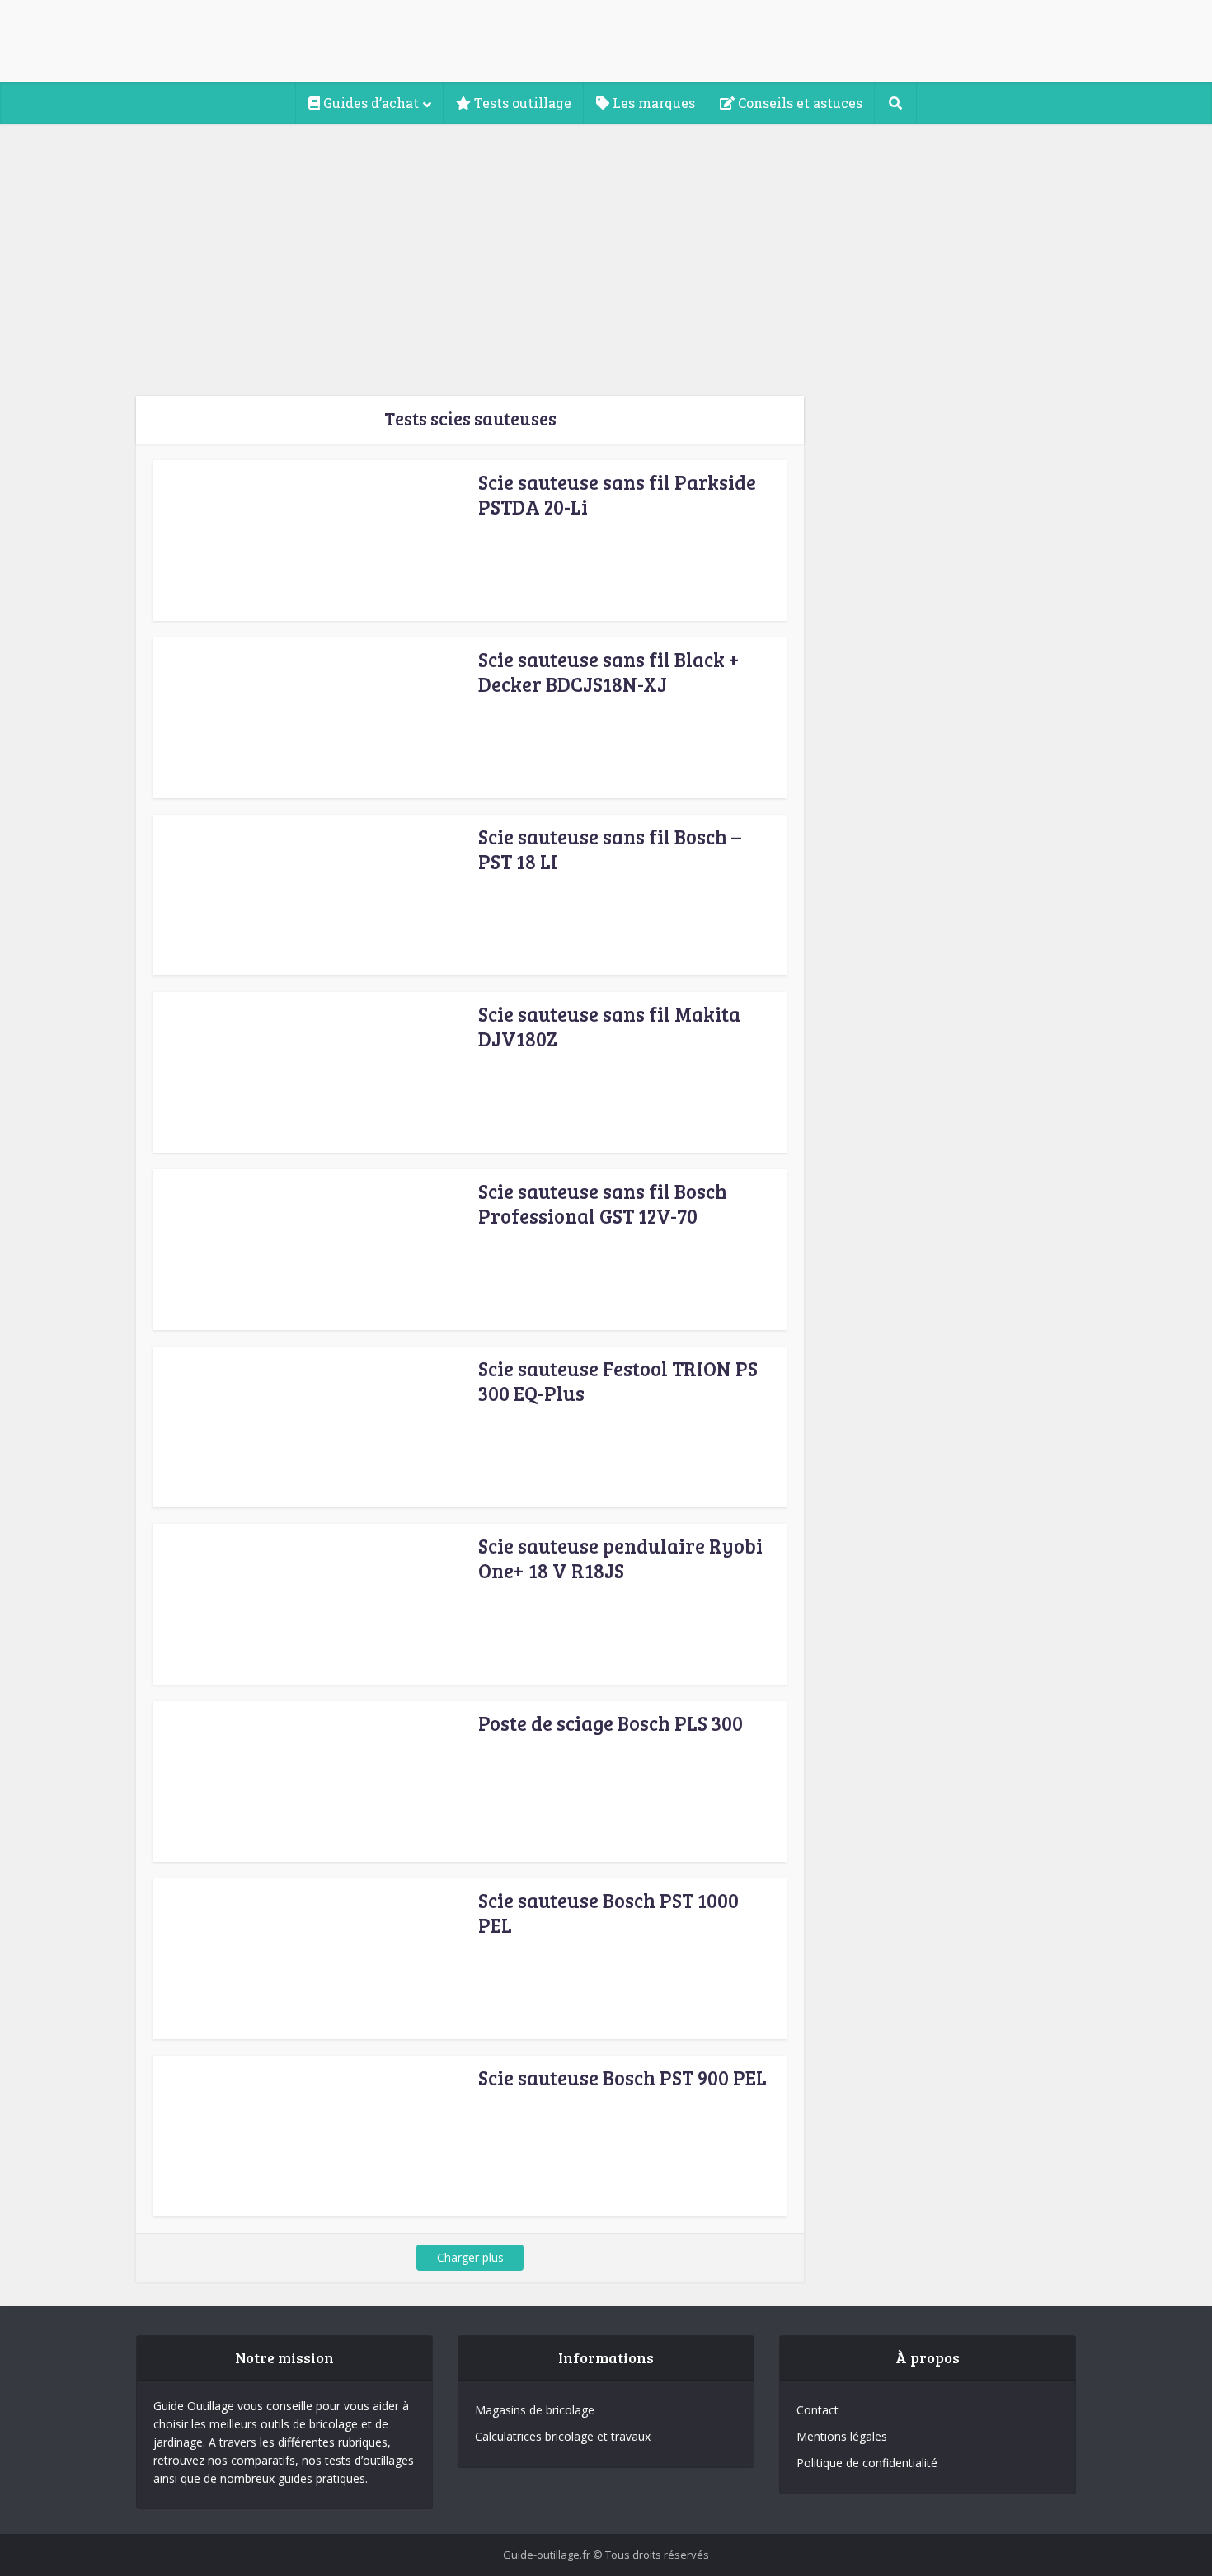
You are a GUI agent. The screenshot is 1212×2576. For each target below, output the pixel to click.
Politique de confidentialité (867, 2463)
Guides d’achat (369, 103)
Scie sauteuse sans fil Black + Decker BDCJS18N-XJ (609, 672)
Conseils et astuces (799, 103)
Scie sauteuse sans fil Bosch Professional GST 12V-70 (603, 1203)
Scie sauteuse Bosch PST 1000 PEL (608, 1913)
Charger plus (470, 2257)
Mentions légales (842, 2436)
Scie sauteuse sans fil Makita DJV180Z (609, 1026)
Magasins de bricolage (535, 2410)
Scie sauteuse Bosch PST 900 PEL (622, 2078)
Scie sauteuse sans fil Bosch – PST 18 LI (610, 849)
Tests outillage (521, 103)
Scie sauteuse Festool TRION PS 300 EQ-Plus (618, 1381)
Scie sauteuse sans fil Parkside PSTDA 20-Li (617, 494)
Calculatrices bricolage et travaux (563, 2436)
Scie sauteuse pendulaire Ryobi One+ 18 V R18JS (620, 1558)
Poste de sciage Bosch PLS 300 (611, 1723)
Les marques (652, 103)
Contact (817, 2410)
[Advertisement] (606, 247)
